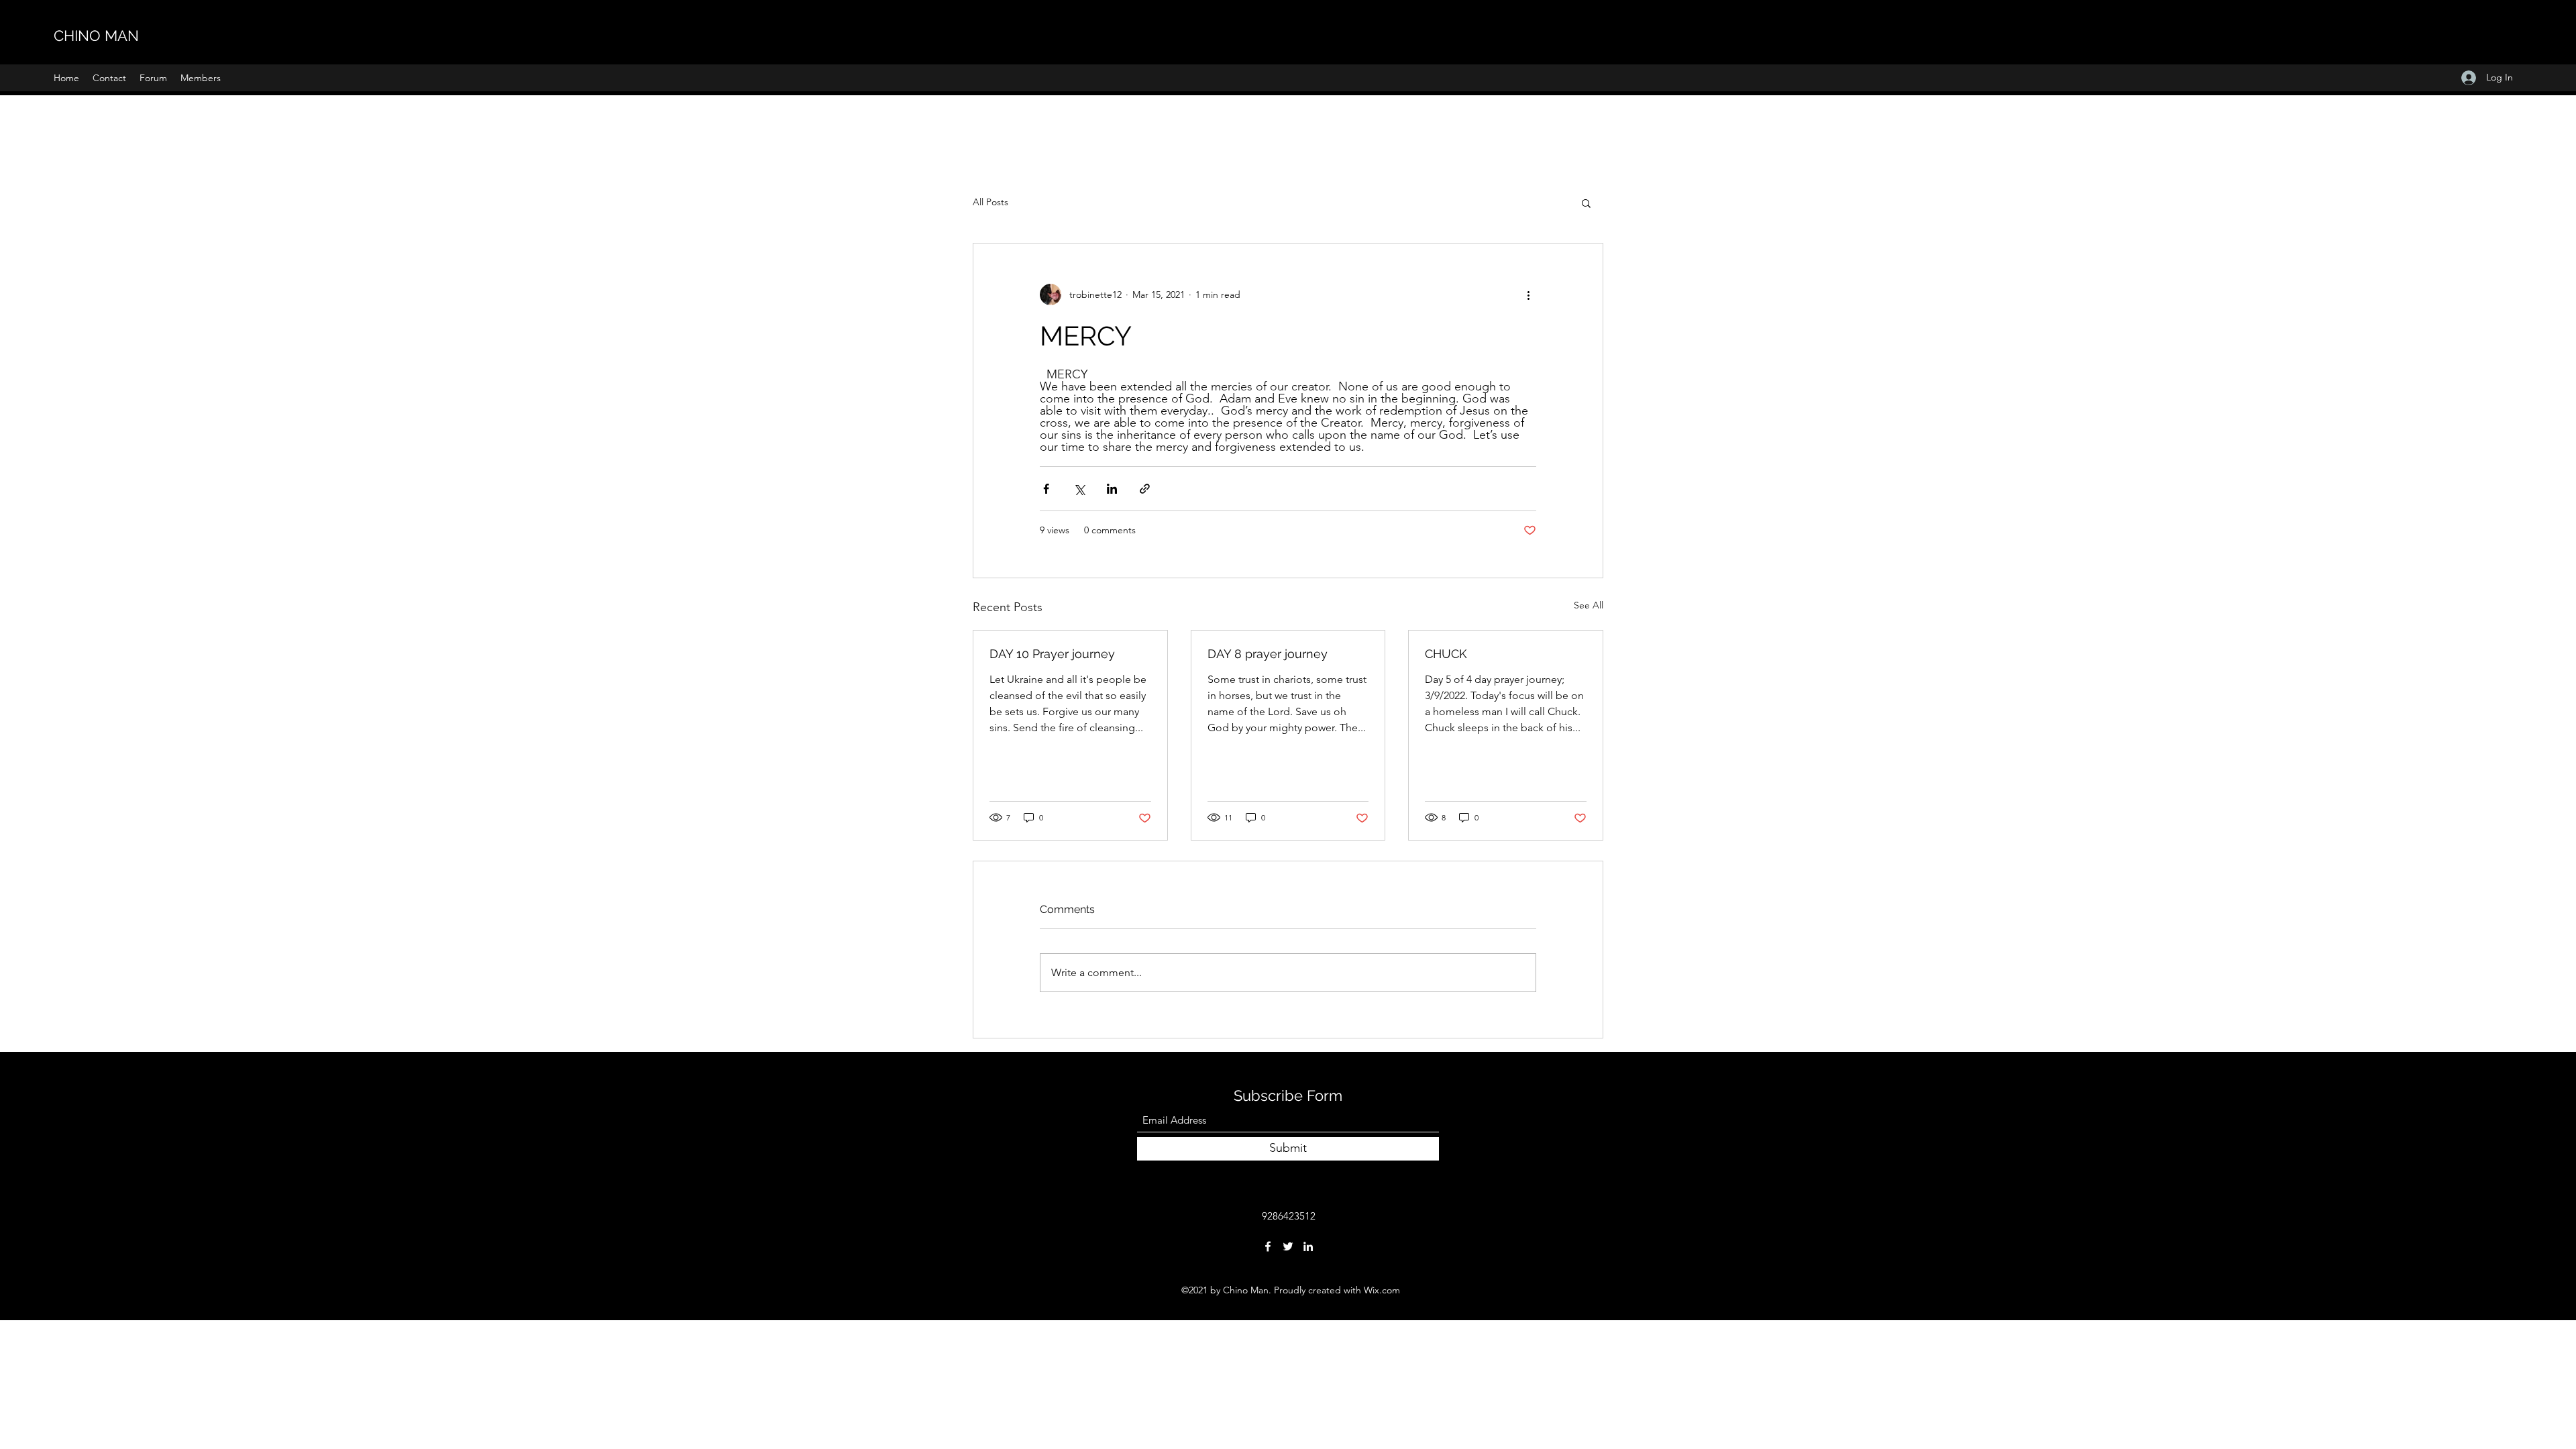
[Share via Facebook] (1046, 489)
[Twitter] (1288, 1246)
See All (1589, 605)
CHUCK (1446, 654)
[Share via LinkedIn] (1112, 489)
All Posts (990, 202)
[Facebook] (1268, 1246)
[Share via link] (1145, 489)
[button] (1586, 203)
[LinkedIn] (1308, 1246)
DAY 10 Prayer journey (1052, 654)
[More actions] (1528, 294)
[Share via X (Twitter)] (1079, 489)
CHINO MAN (96, 36)
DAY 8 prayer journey (1268, 654)
